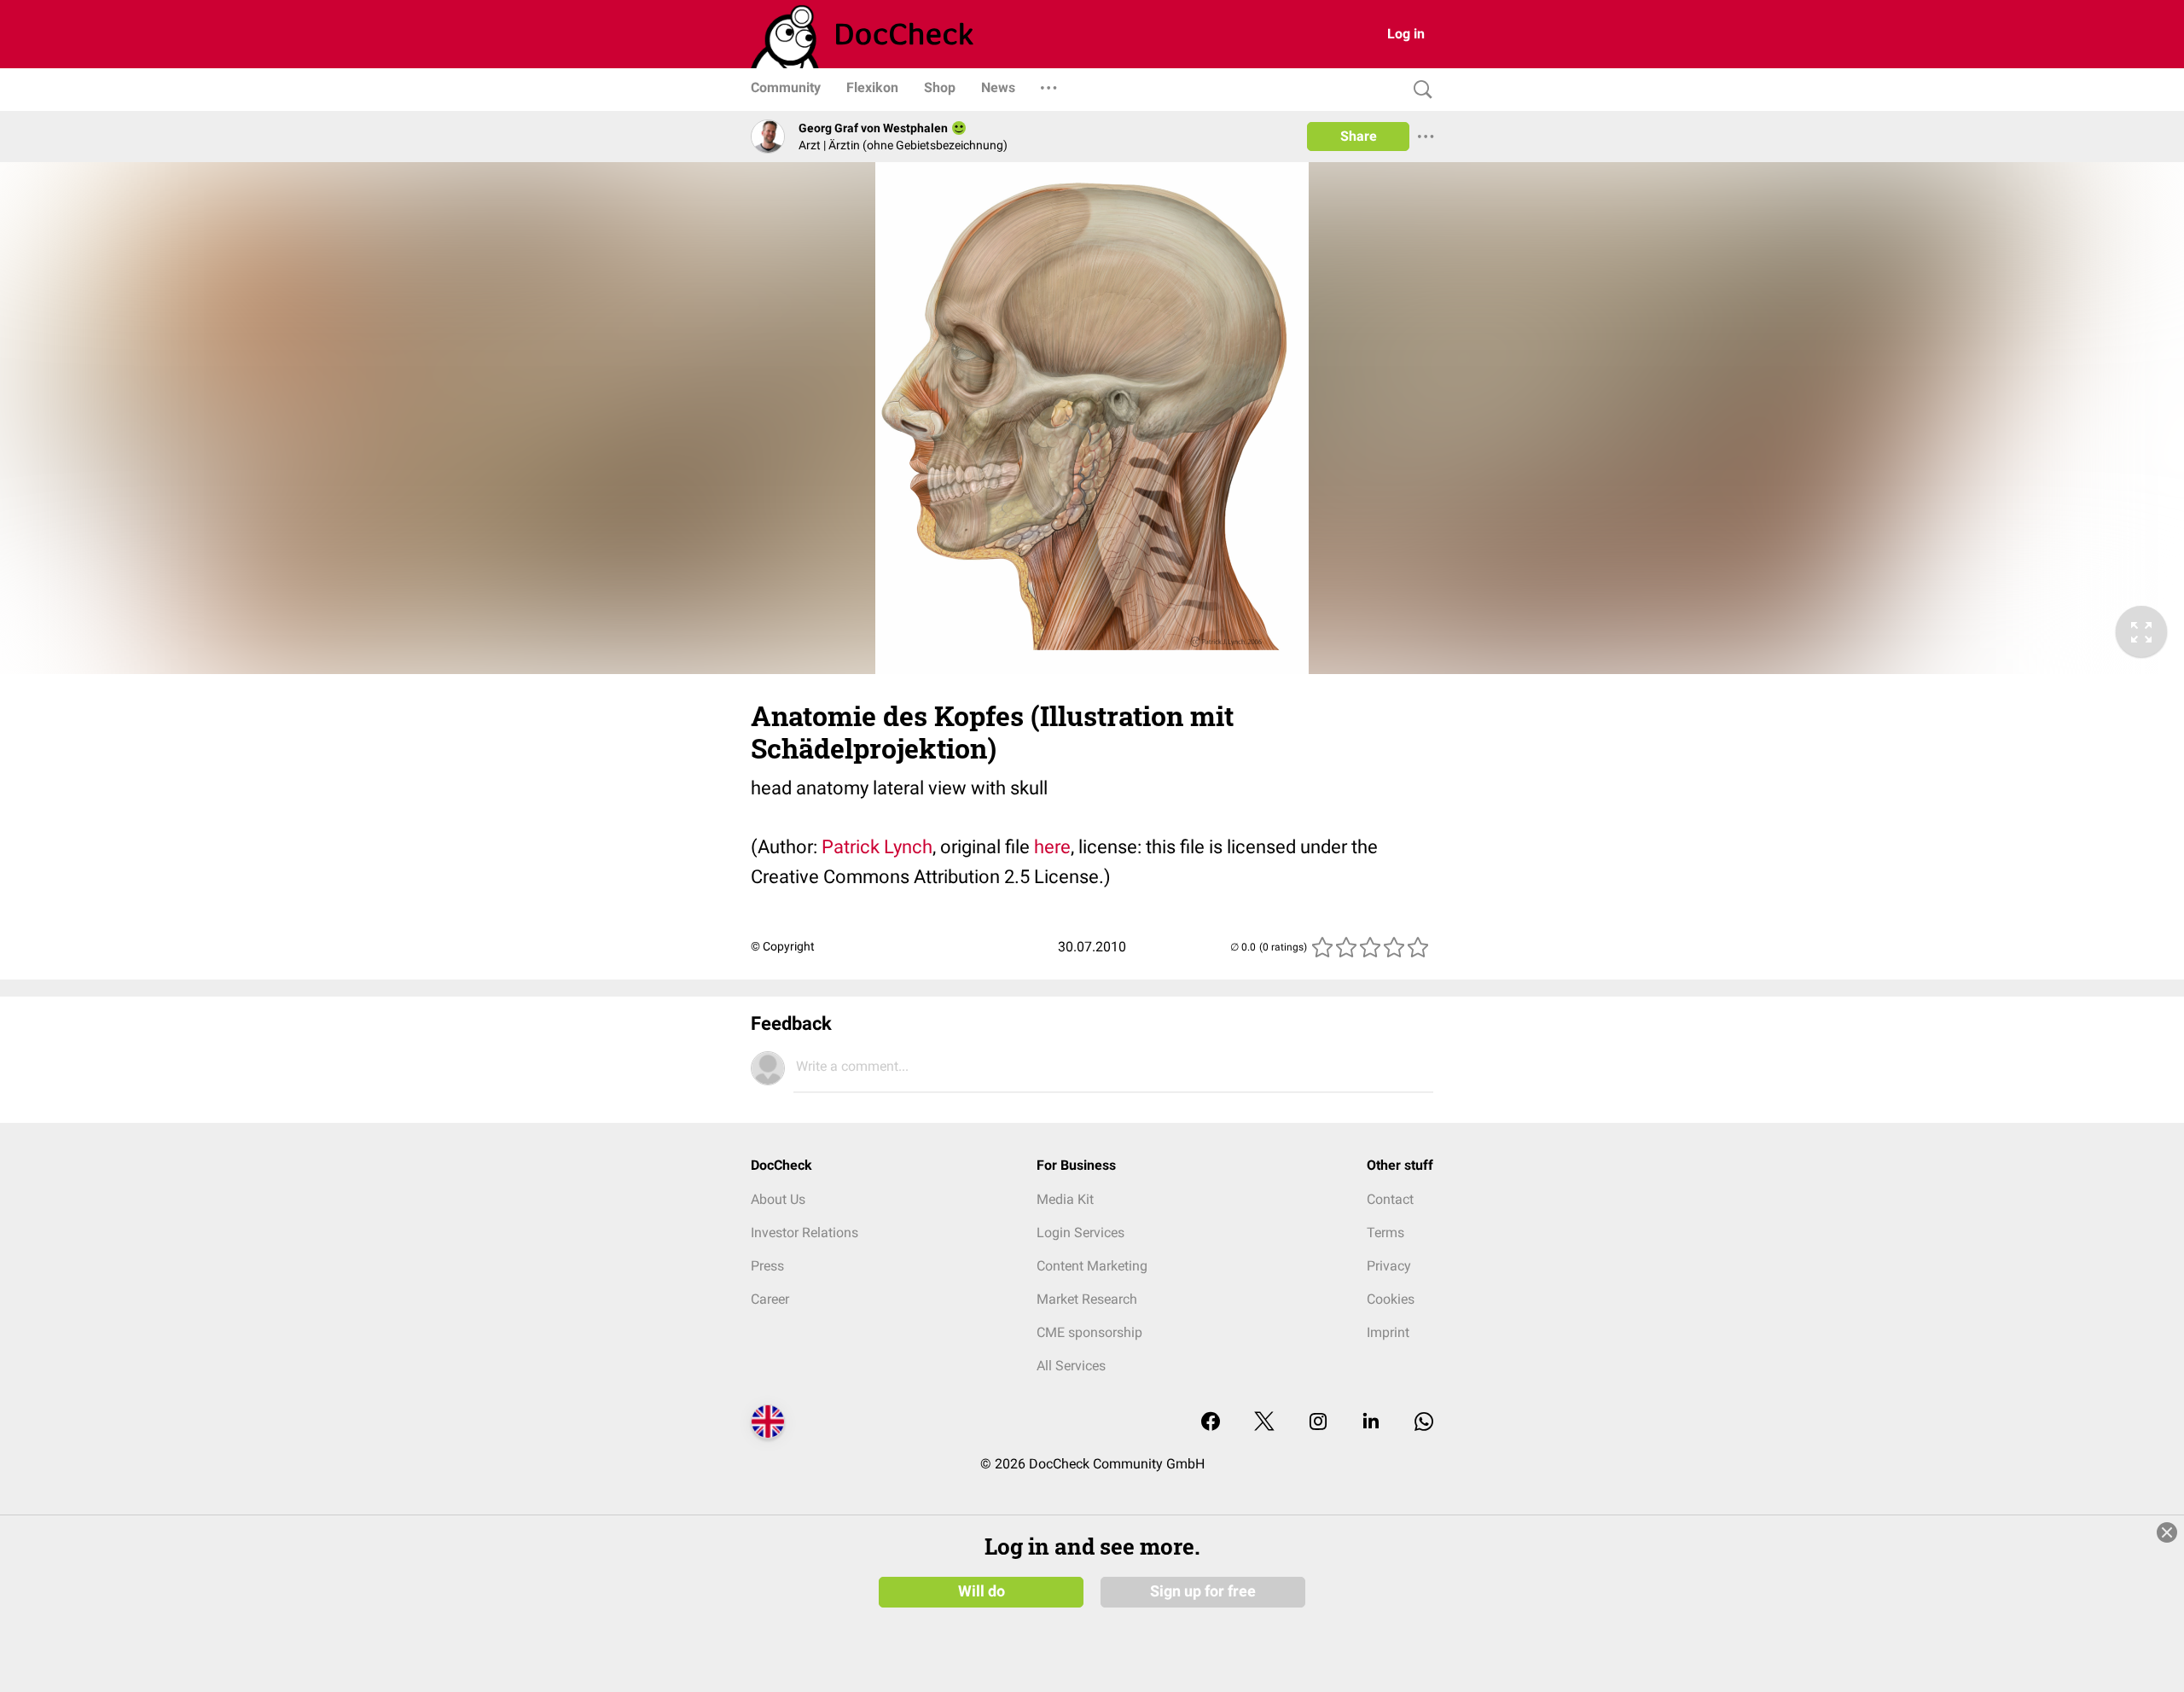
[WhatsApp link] (1424, 1423)
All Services (1071, 1366)
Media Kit (1065, 1199)
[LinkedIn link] (1371, 1423)
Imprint (1388, 1332)
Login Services (1080, 1233)
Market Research (1087, 1299)
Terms (1385, 1233)
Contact (1390, 1199)
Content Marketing (1092, 1266)
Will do (982, 1591)
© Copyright (783, 946)
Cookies (1391, 1299)
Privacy (1389, 1266)
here (1052, 847)
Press (767, 1266)
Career (770, 1299)
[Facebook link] (1211, 1423)
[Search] (1419, 90)
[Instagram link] (1318, 1423)
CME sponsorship (1089, 1332)
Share (1359, 136)
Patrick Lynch (877, 847)
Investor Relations (804, 1233)
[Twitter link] (1264, 1423)
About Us (778, 1199)
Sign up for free (1203, 1591)
